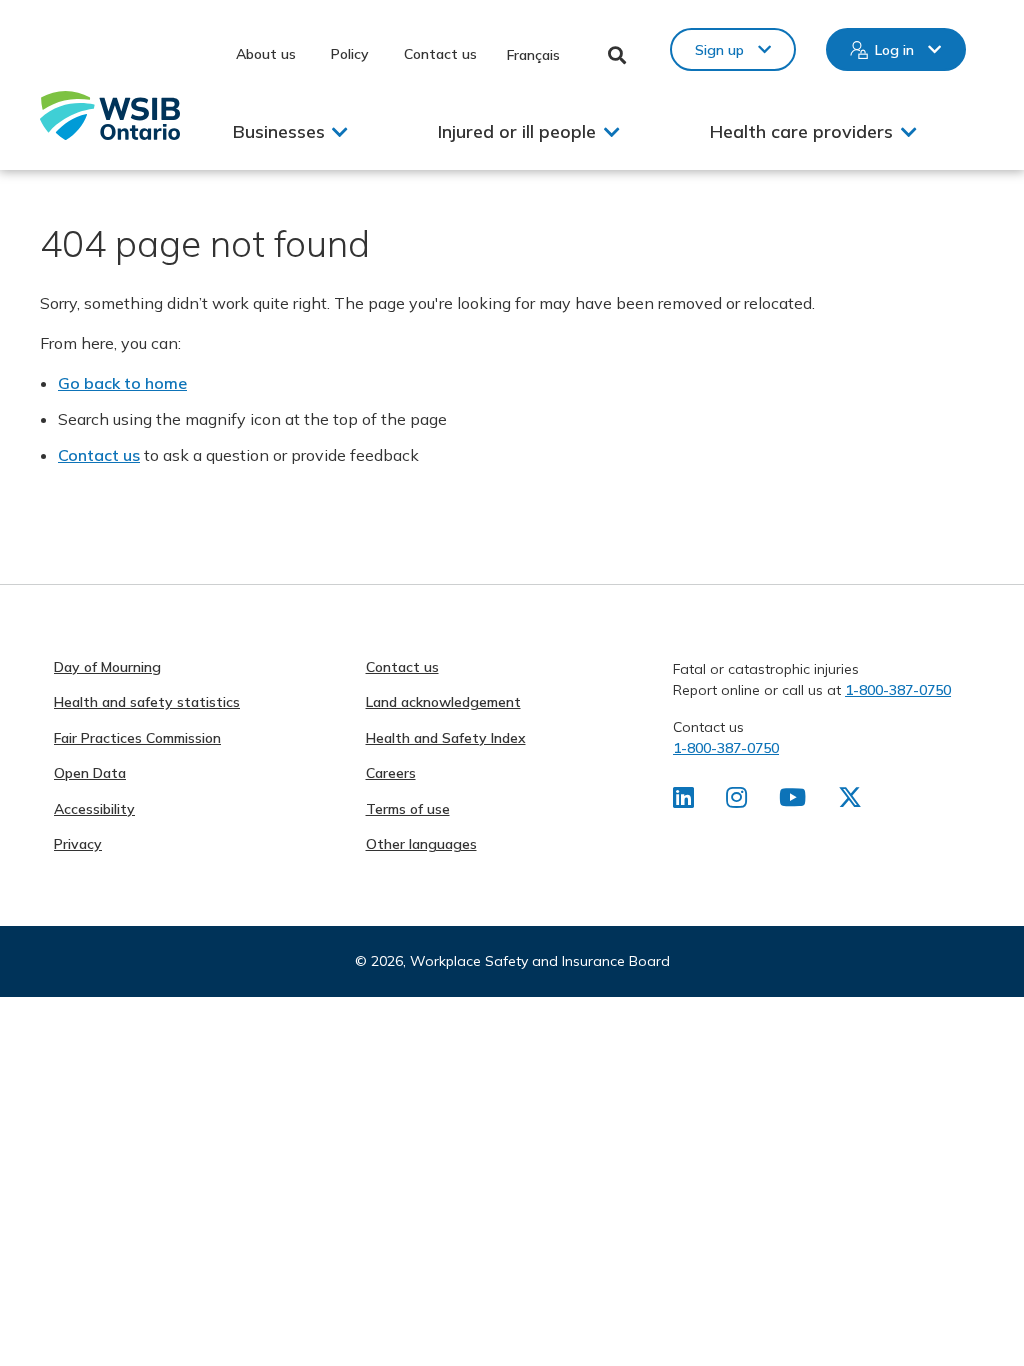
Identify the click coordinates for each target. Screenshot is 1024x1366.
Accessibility (94, 809)
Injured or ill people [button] (517, 131)
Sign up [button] (719, 50)
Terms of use (408, 809)
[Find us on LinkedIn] (683, 801)
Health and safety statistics (147, 702)
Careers (391, 773)
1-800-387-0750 (898, 690)
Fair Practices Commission (137, 738)
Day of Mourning (107, 667)
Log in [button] (894, 50)
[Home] (110, 115)
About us (266, 54)
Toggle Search (617, 55)
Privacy (78, 844)
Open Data (90, 773)
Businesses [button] (279, 131)
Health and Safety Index (446, 738)
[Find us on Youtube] (792, 801)
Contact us (440, 54)
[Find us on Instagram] (736, 801)
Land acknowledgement (443, 702)
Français (533, 55)
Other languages (421, 844)
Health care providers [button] (801, 131)
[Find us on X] (850, 801)
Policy (350, 54)
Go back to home (122, 383)
